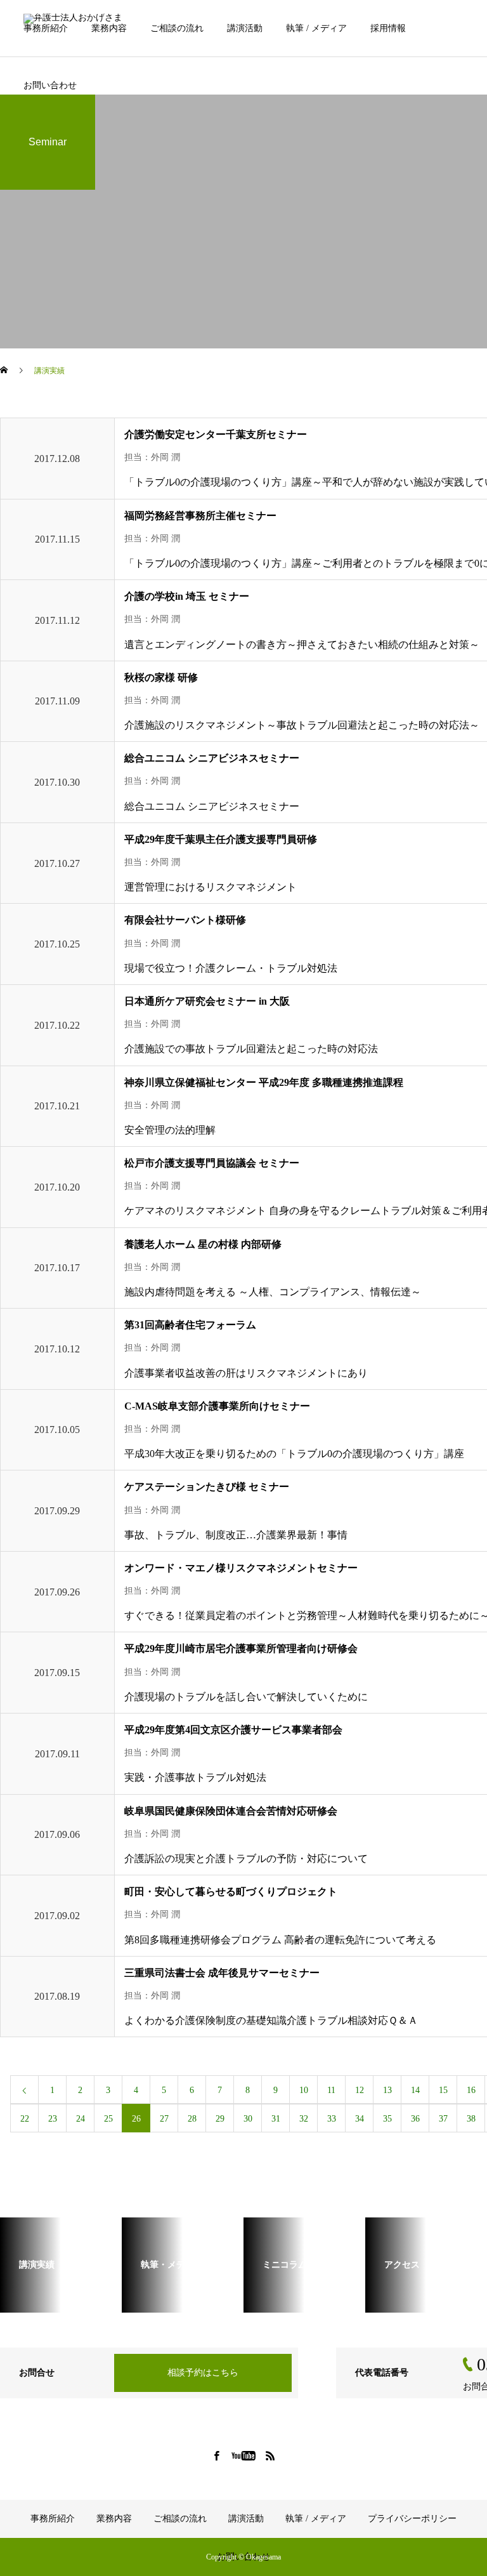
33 (332, 2119)
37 (443, 2119)
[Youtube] (244, 2455)
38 (471, 2119)
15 (443, 2090)
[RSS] (271, 2455)
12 (360, 2090)
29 (220, 2119)
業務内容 (109, 28)
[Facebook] (217, 2455)
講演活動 (245, 28)
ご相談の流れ (177, 28)
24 (81, 2119)
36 (415, 2119)
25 (108, 2119)
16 (471, 2090)
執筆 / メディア (316, 28)
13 (387, 2090)
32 (304, 2119)
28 (192, 2119)
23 (53, 2119)
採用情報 (388, 28)
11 (331, 2090)
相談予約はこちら (203, 2373)
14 (415, 2090)
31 (276, 2119)
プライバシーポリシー (412, 2519)
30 (248, 2119)
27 (164, 2119)
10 (304, 2090)
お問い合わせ (50, 85)
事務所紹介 (46, 28)
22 (25, 2119)
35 (387, 2119)
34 (360, 2119)
